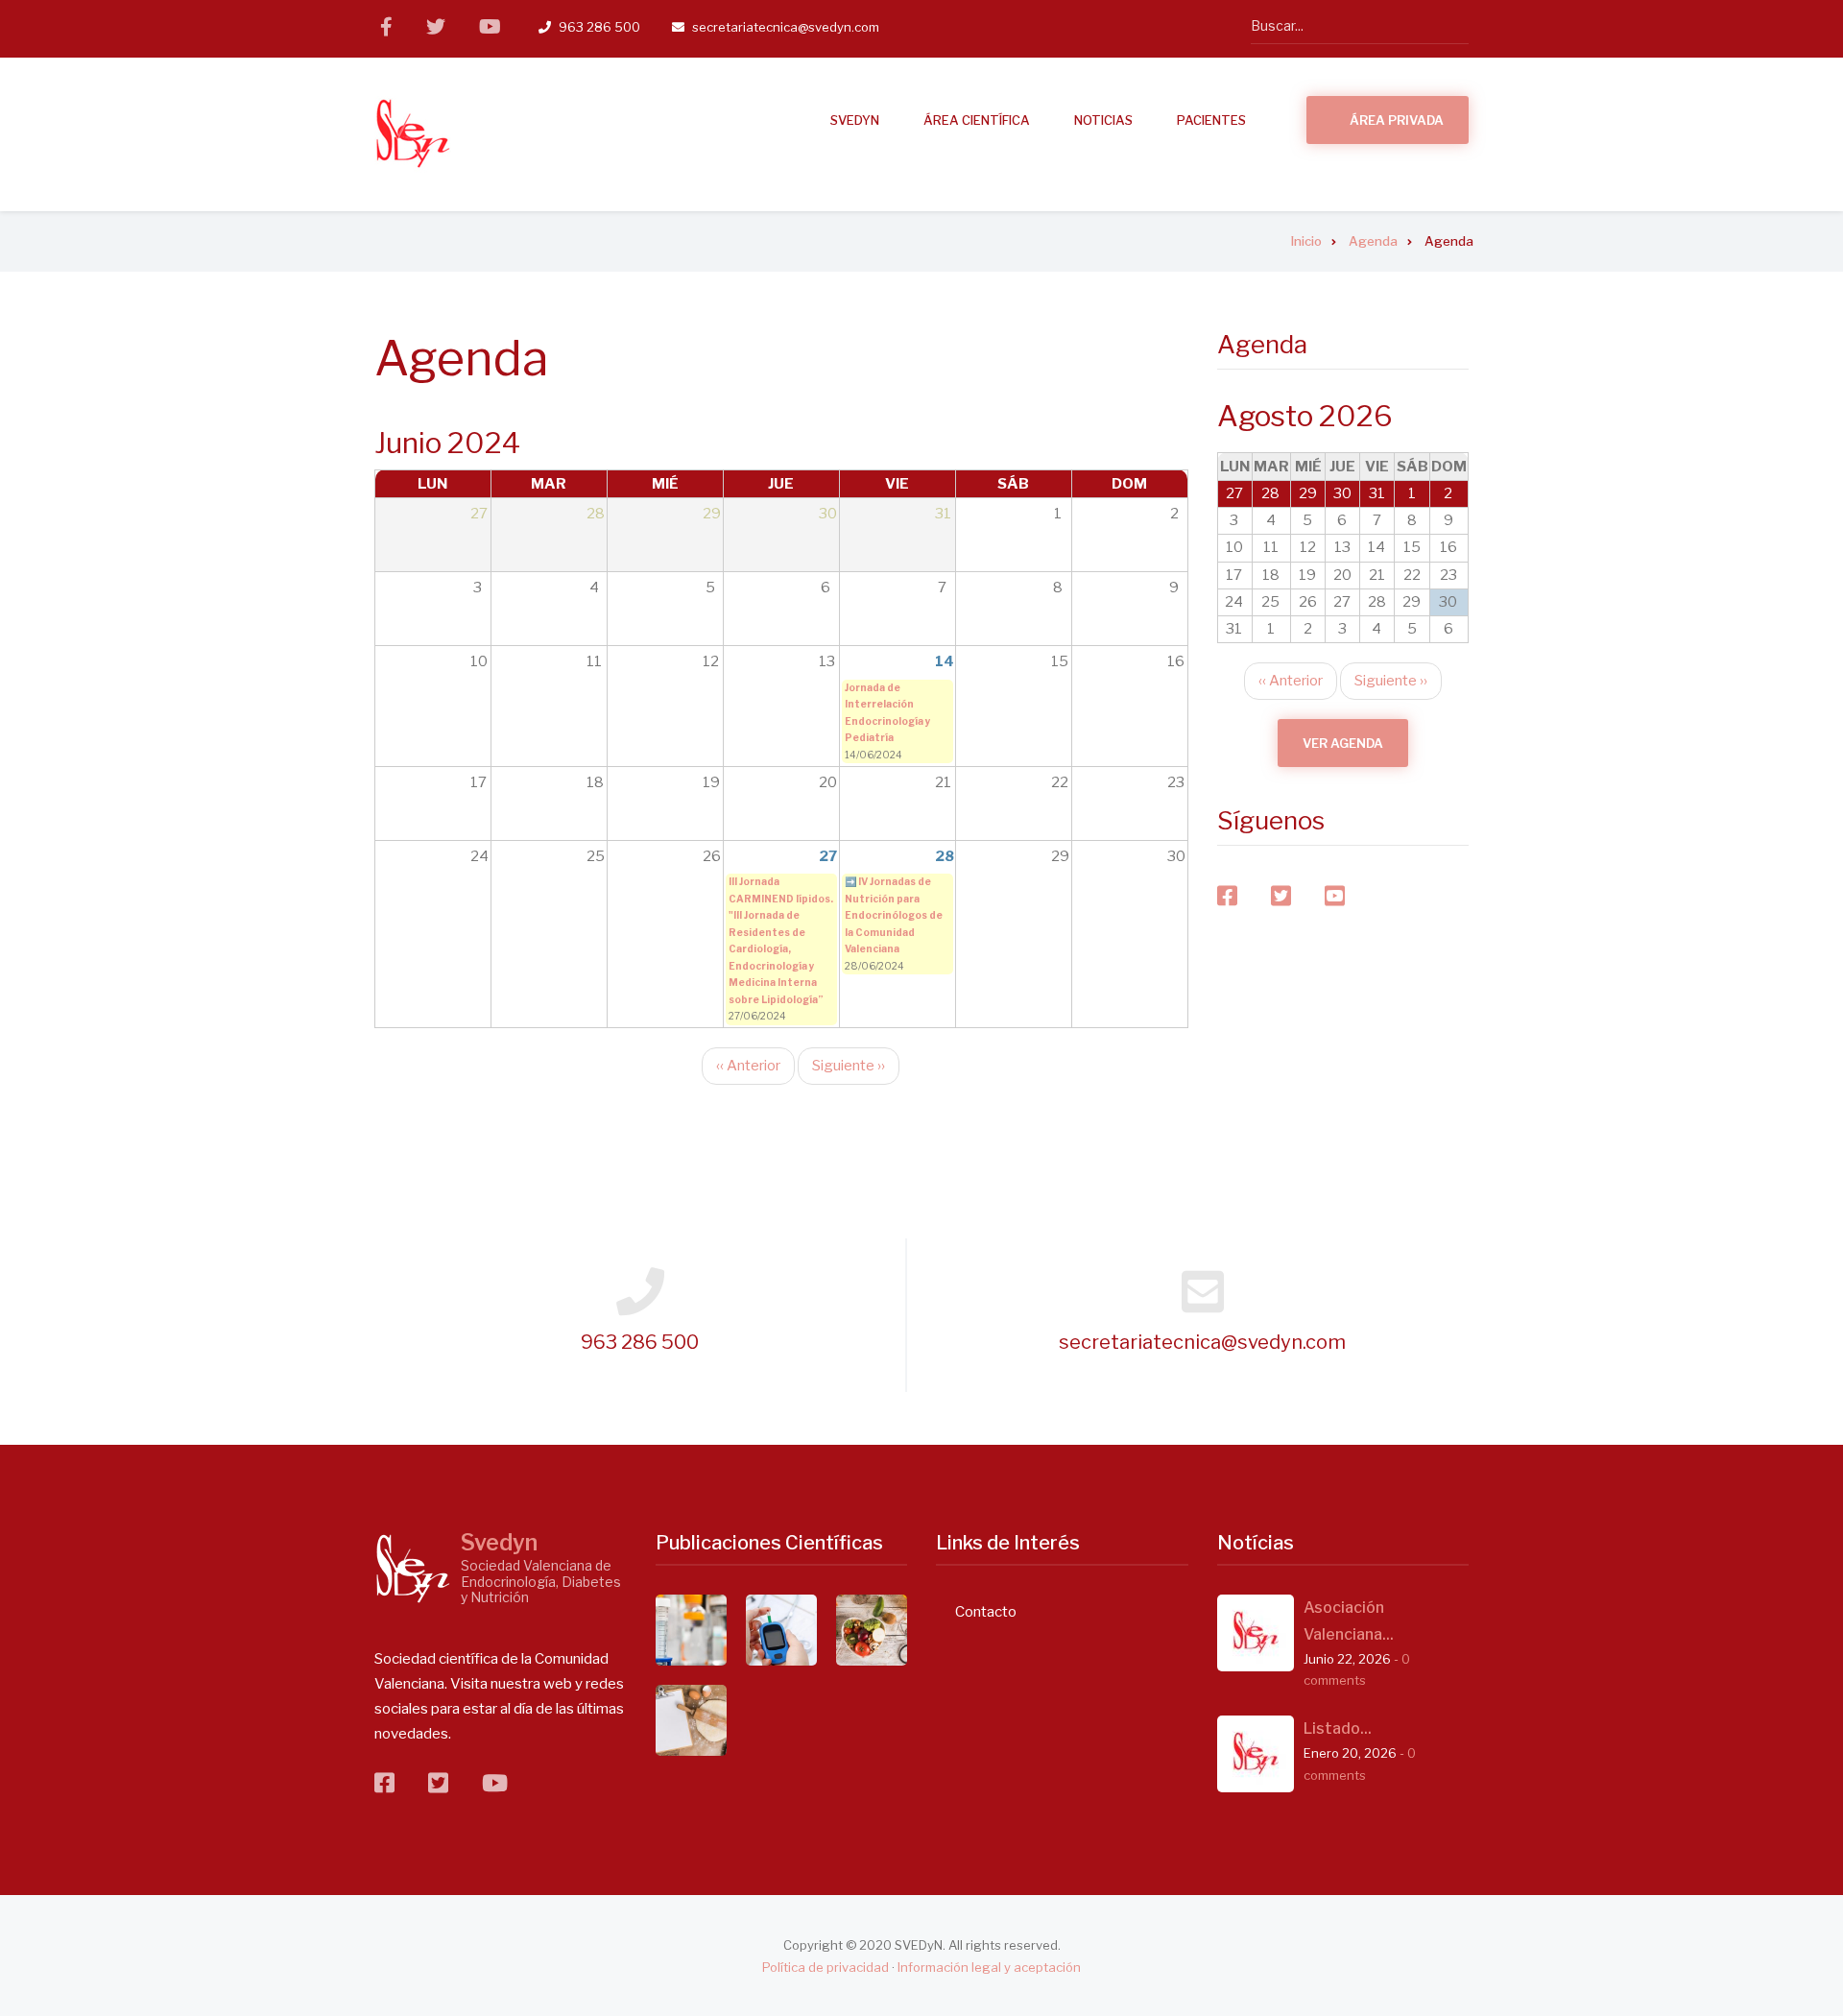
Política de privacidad (826, 1967)
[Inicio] (413, 133)
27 (828, 856)
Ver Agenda (1343, 743)
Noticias (1103, 120)
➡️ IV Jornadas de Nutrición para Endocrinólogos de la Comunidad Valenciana (894, 915)
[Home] (413, 1569)
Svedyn (499, 1543)
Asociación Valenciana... (1349, 1621)
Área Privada (1397, 120)
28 (945, 856)
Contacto (986, 1612)
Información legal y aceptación (989, 1967)
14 (945, 661)
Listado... (1338, 1728)
